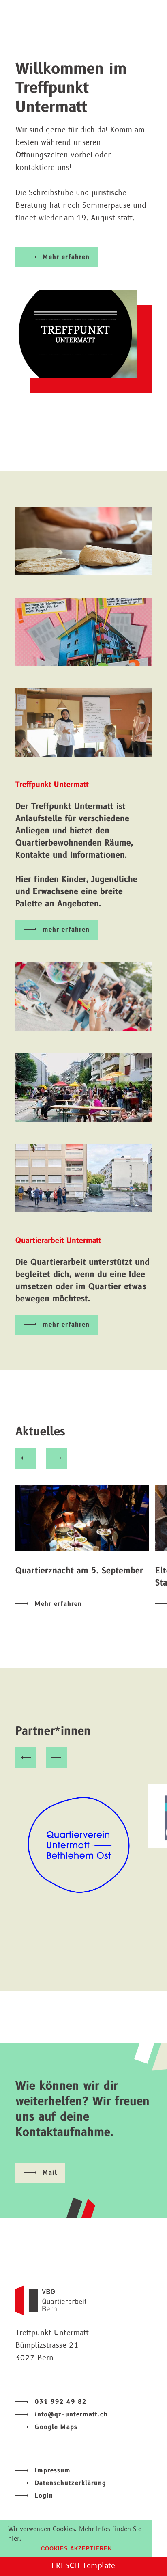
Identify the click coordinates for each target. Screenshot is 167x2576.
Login (44, 2496)
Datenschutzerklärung (71, 2483)
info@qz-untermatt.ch (71, 2415)
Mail (50, 2173)
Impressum (53, 2471)
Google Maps (56, 2427)
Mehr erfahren (66, 257)
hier (14, 2539)
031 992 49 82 (61, 2402)
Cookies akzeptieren (76, 2549)
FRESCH (66, 2566)
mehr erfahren (66, 930)
